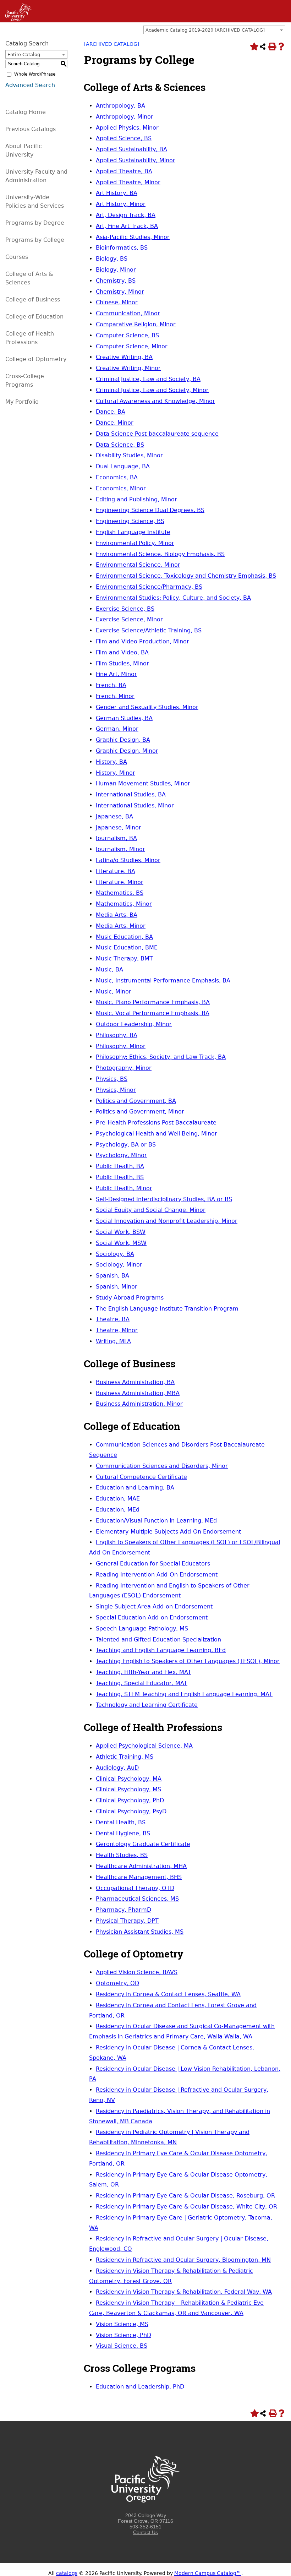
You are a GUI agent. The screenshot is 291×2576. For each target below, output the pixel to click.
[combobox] (214, 30)
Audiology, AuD (117, 1768)
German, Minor (117, 729)
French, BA (111, 685)
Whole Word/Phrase (35, 74)
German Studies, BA (124, 718)
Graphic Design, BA (123, 740)
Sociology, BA (115, 1254)
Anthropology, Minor (125, 117)
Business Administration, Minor (139, 1404)
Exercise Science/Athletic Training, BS (149, 630)
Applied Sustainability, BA (131, 149)
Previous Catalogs (31, 129)
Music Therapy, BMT (124, 958)
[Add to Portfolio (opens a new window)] (253, 47)
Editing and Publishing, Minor (136, 499)
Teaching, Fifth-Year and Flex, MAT (144, 1672)
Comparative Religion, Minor (136, 324)
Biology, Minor (116, 270)
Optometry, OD (117, 1983)
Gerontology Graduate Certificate (143, 1844)
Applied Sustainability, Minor (136, 160)
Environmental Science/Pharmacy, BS (149, 587)
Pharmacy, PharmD (123, 1910)
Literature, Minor (120, 882)
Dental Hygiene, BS (123, 1833)
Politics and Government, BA (136, 1101)
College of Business (33, 299)
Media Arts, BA (117, 915)
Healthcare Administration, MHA (141, 1866)
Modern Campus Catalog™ (208, 2573)
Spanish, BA (112, 1276)
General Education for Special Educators (153, 1564)
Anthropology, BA (120, 106)
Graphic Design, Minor (127, 751)
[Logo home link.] (145, 2510)
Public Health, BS (120, 1177)
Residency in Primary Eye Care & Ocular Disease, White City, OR (186, 2207)
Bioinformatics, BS (122, 248)
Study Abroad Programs (130, 1298)
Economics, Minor (121, 488)
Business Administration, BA (135, 1382)
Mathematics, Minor (124, 904)
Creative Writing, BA (124, 357)
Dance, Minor (115, 423)
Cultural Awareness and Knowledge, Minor (155, 401)
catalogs (67, 2573)
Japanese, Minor (119, 827)
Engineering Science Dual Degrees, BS (150, 510)
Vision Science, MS (122, 2324)
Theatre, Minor (117, 1330)
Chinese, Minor (117, 302)
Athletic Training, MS (125, 1757)
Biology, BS (112, 259)
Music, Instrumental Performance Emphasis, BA (163, 981)
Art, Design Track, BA (126, 215)
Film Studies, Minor (122, 663)
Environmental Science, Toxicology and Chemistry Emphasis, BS (186, 576)
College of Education (34, 317)
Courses (17, 257)
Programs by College (35, 240)
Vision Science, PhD (123, 2335)
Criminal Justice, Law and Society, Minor (152, 390)
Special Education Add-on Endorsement (152, 1618)
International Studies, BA (131, 794)
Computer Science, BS (127, 335)
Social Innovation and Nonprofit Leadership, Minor (167, 1221)
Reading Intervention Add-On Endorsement (157, 1575)
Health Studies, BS (122, 1855)
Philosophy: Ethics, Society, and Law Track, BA (161, 1057)
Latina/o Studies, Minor (128, 860)
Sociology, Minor (119, 1265)
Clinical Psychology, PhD (130, 1800)
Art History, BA (117, 193)
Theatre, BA (113, 1319)
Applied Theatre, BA (124, 171)
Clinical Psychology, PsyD (131, 1811)
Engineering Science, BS (130, 521)
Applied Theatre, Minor (128, 182)
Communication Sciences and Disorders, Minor (162, 1466)
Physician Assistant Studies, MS (140, 1932)
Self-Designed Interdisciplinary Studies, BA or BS (164, 1199)
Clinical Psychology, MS (128, 1789)
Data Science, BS (120, 445)
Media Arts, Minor (121, 926)
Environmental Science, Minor (138, 565)
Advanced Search (30, 85)
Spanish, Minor (117, 1287)
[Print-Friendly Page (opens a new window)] (272, 47)
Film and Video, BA (122, 652)
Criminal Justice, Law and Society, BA (148, 379)
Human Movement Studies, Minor (143, 783)
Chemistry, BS (116, 281)
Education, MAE (118, 1499)
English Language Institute (133, 532)
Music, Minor (114, 992)
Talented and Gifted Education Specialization (158, 1640)
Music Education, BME (127, 947)
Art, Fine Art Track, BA (127, 226)
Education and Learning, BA (135, 1488)
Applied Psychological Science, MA (144, 1746)
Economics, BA (117, 477)
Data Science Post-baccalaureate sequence (157, 434)
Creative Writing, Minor (128, 368)
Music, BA (109, 970)
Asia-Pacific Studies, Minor (133, 237)
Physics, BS (112, 1079)
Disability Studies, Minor (129, 455)
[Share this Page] (263, 47)
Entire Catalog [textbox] (24, 55)
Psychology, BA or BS (126, 1145)
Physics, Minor (116, 1090)
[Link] (16, 20)
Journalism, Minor (120, 849)
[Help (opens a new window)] (281, 47)
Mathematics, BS (120, 893)
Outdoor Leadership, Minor (134, 1024)
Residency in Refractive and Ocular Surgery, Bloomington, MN (183, 2260)
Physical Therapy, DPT (127, 1921)
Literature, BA (116, 871)
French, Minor (115, 696)
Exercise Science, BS (125, 609)
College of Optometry (36, 359)
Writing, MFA (113, 1341)
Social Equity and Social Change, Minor (151, 1210)
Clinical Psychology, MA (129, 1779)
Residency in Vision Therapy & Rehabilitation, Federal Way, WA (184, 2292)
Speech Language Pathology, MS (142, 1629)
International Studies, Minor (135, 805)
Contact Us (145, 2532)
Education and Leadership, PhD (140, 2387)
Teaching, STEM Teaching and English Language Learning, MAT (184, 1694)
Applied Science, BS (124, 138)
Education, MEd (118, 1510)
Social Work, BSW (121, 1232)
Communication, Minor (128, 313)
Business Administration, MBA (138, 1393)
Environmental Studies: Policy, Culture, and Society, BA (173, 598)
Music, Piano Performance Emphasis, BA (153, 1002)
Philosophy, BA (117, 1035)
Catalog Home (26, 112)
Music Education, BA (124, 937)
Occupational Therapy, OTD (135, 1888)
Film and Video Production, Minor (142, 641)
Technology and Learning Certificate (147, 1705)
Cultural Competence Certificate (141, 1477)
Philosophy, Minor (121, 1046)
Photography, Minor (124, 1068)
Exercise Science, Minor (129, 619)
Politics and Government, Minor (140, 1112)
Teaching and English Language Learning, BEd (161, 1650)
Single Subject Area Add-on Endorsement (154, 1606)
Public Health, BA (120, 1166)
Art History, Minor (121, 204)
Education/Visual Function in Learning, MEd (156, 1521)
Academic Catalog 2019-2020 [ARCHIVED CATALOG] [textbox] (205, 30)
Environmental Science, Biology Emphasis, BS (160, 554)
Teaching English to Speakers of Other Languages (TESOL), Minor (188, 1661)
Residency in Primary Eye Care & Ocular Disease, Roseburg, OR (185, 2196)
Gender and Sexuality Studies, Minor (147, 707)
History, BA (111, 762)
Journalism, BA (116, 838)
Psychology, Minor (121, 1155)
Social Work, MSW (121, 1243)
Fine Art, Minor (116, 674)
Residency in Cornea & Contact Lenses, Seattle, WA (168, 1994)
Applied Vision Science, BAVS (137, 1972)
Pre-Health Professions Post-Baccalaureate (156, 1123)
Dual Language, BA (123, 466)
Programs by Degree (35, 223)
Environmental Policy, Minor (135, 543)
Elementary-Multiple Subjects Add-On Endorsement (168, 1532)
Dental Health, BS (121, 1822)
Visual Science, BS (122, 2346)
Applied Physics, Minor (127, 128)
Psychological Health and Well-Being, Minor (157, 1134)
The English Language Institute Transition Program (167, 1309)
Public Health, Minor (124, 1188)
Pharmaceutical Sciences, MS (137, 1899)
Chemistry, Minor (120, 292)
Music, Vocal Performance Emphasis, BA (153, 1013)
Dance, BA (111, 412)
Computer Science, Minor (132, 346)
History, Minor (116, 773)
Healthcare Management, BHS (139, 1877)
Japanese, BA (114, 816)
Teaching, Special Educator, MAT (142, 1683)
